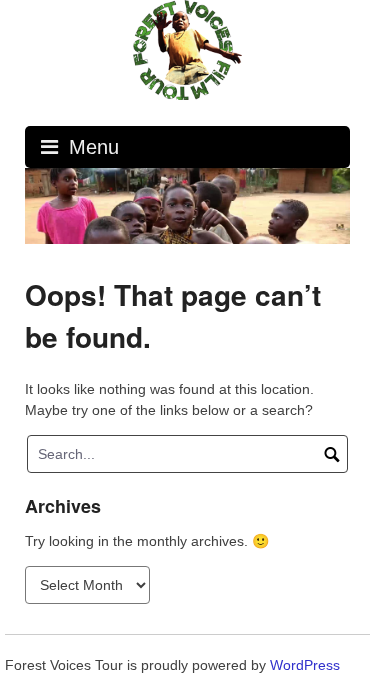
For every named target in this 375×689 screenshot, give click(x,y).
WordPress (305, 665)
